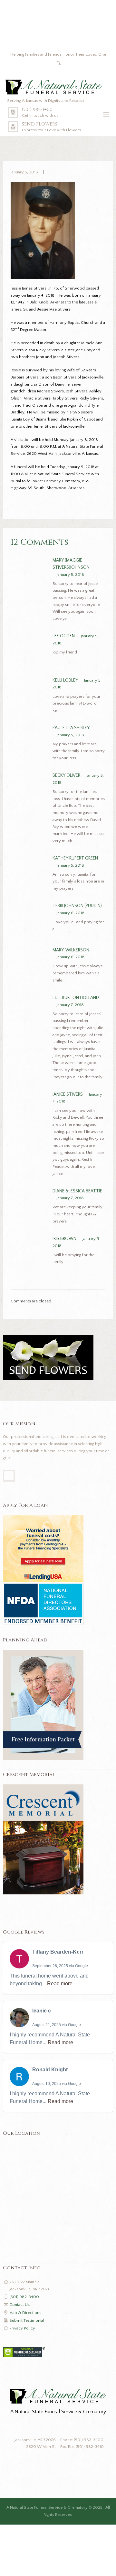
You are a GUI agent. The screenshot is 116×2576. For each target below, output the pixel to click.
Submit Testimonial (27, 2320)
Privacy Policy (22, 2328)
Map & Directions (25, 2313)
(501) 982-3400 (37, 110)
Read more (60, 1984)
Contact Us (19, 2305)
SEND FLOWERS (40, 124)
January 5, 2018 (24, 172)
